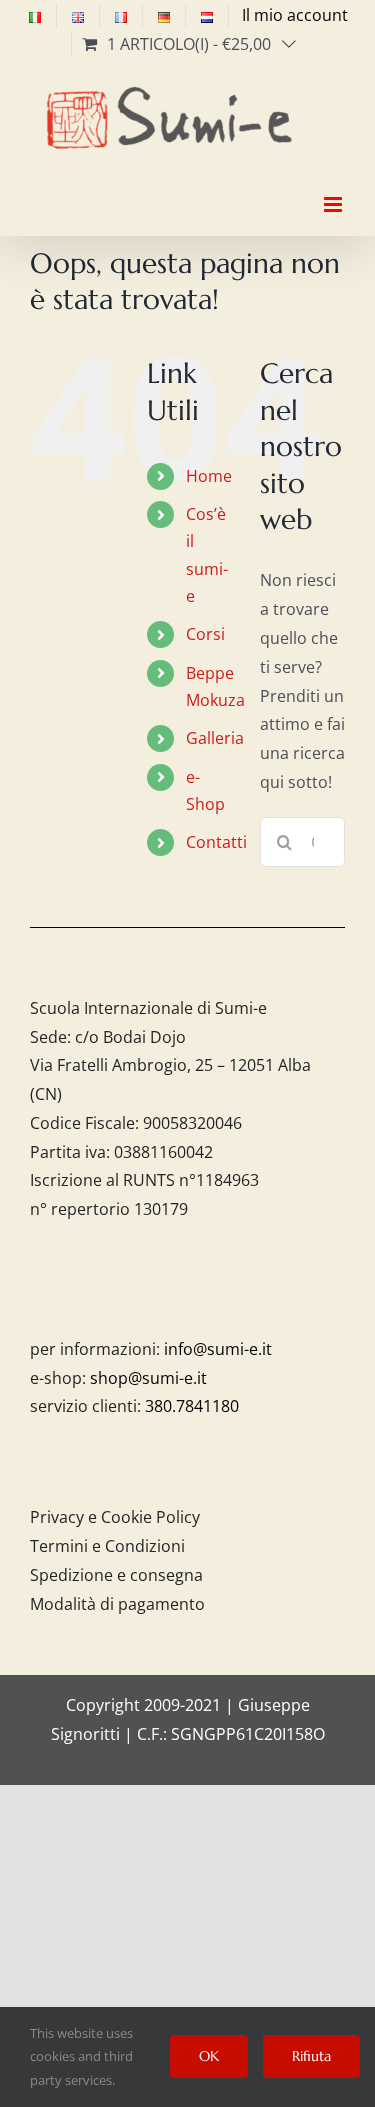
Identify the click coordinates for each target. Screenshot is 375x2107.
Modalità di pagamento (117, 1604)
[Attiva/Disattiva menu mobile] (334, 187)
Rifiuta (311, 2056)
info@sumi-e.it (218, 1349)
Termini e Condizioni (107, 1546)
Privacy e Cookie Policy (115, 1517)
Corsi (205, 634)
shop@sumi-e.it (148, 1378)
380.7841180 (192, 1406)
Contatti (216, 842)
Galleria (215, 738)
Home (209, 476)
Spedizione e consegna (116, 1575)
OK (209, 2056)
